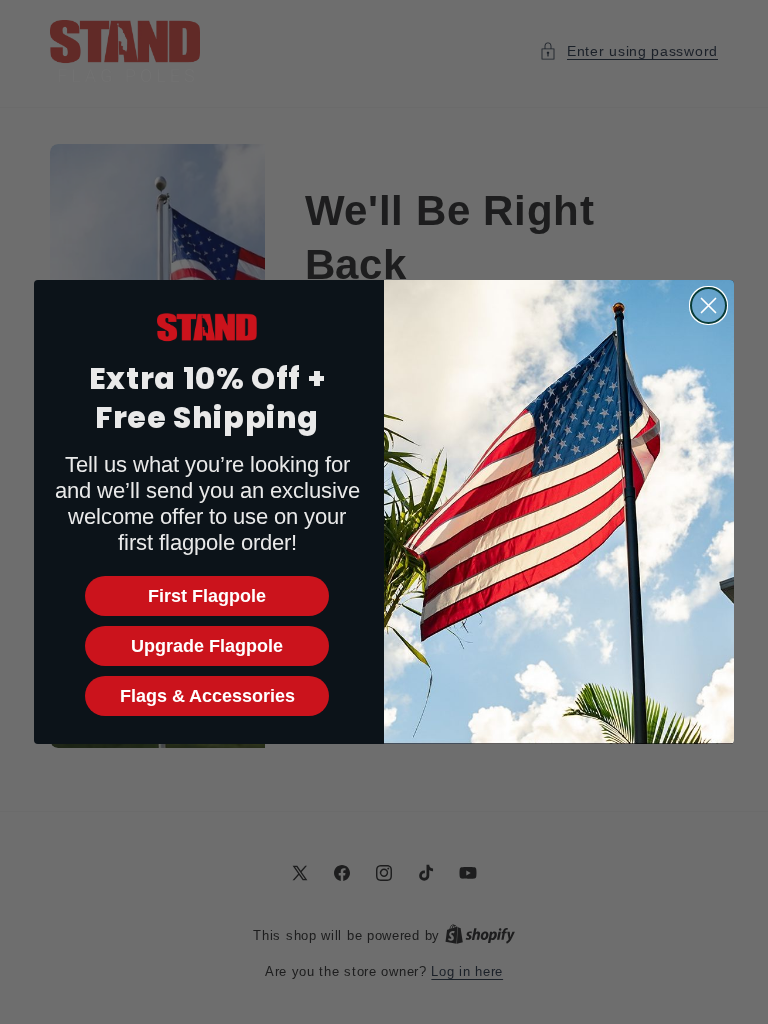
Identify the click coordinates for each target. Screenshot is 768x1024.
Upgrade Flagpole (207, 646)
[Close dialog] (708, 305)
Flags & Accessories (207, 696)
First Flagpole (207, 596)
